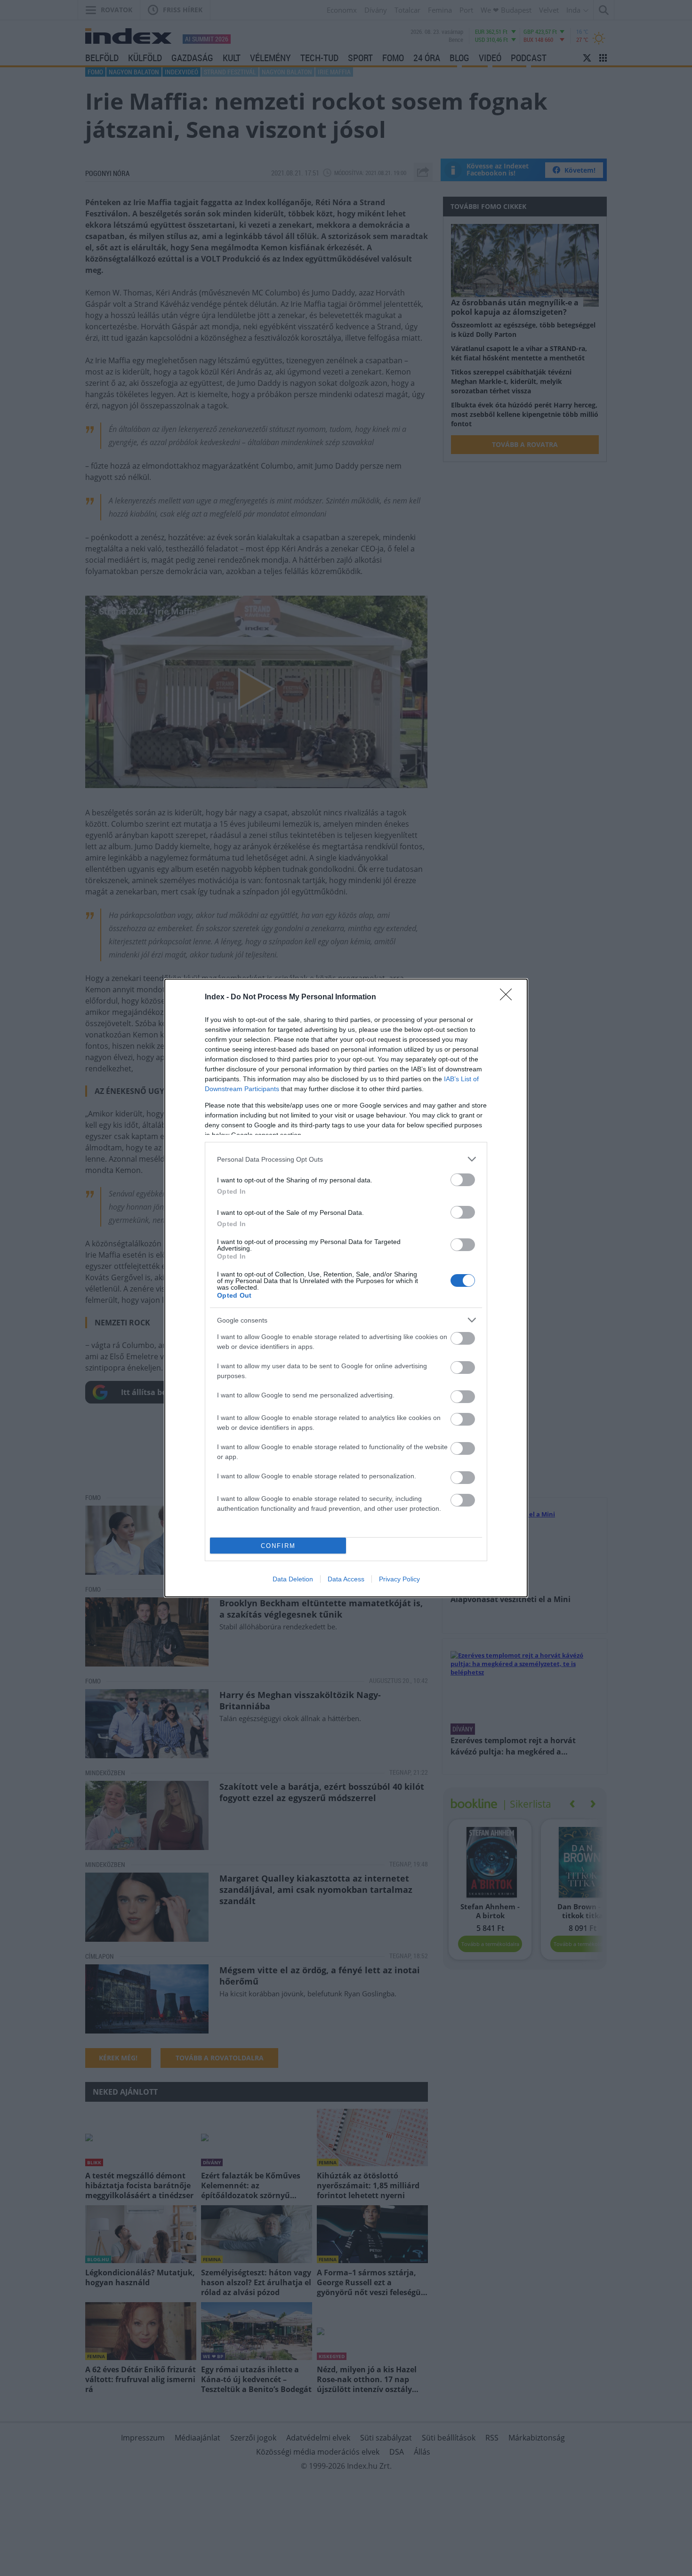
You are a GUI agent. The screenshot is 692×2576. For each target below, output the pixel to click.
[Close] (509, 997)
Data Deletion (293, 1579)
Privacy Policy (399, 1579)
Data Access (346, 1579)
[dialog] (346, 1288)
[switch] (463, 1180)
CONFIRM (278, 1546)
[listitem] (346, 1159)
